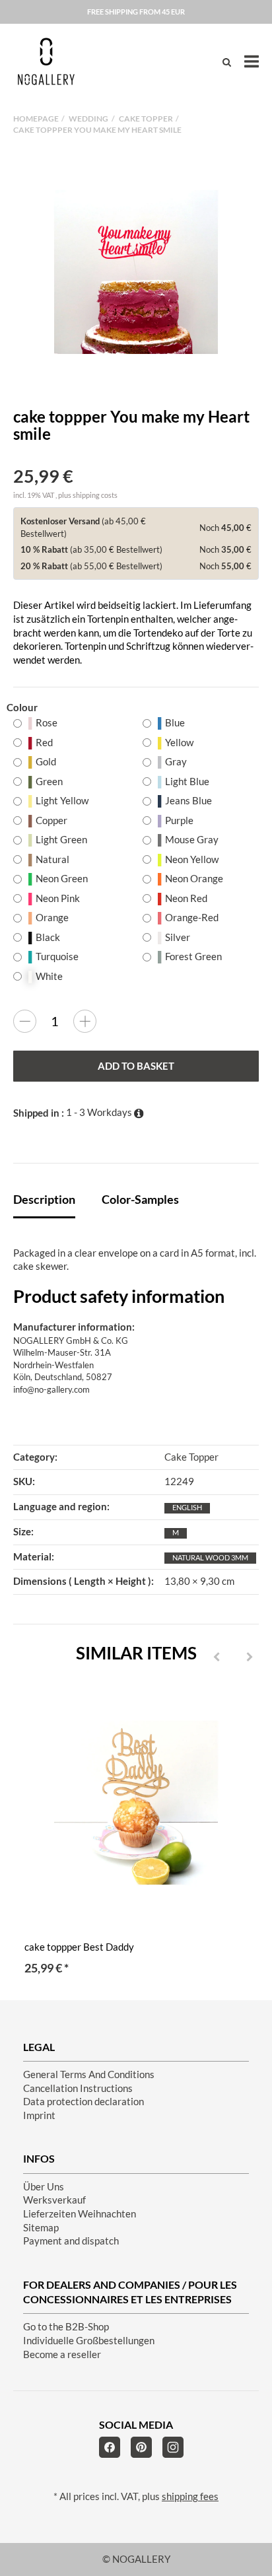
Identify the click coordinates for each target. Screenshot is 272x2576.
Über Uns (44, 2187)
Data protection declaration (84, 2102)
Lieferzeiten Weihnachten (80, 2214)
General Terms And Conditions (89, 2074)
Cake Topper (191, 1457)
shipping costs (95, 495)
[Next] (250, 1657)
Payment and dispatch (71, 2241)
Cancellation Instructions (78, 2088)
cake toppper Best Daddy (79, 1947)
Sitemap (41, 2228)
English (187, 1507)
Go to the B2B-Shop (66, 2327)
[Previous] (217, 1657)
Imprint (39, 2115)
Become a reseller (62, 2354)
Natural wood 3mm (210, 1557)
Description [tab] (44, 1199)
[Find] (227, 62)
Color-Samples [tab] (140, 1199)
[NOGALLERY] (46, 61)
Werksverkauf (54, 2200)
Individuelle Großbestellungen (89, 2341)
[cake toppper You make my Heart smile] (136, 272)
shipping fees (190, 2496)
